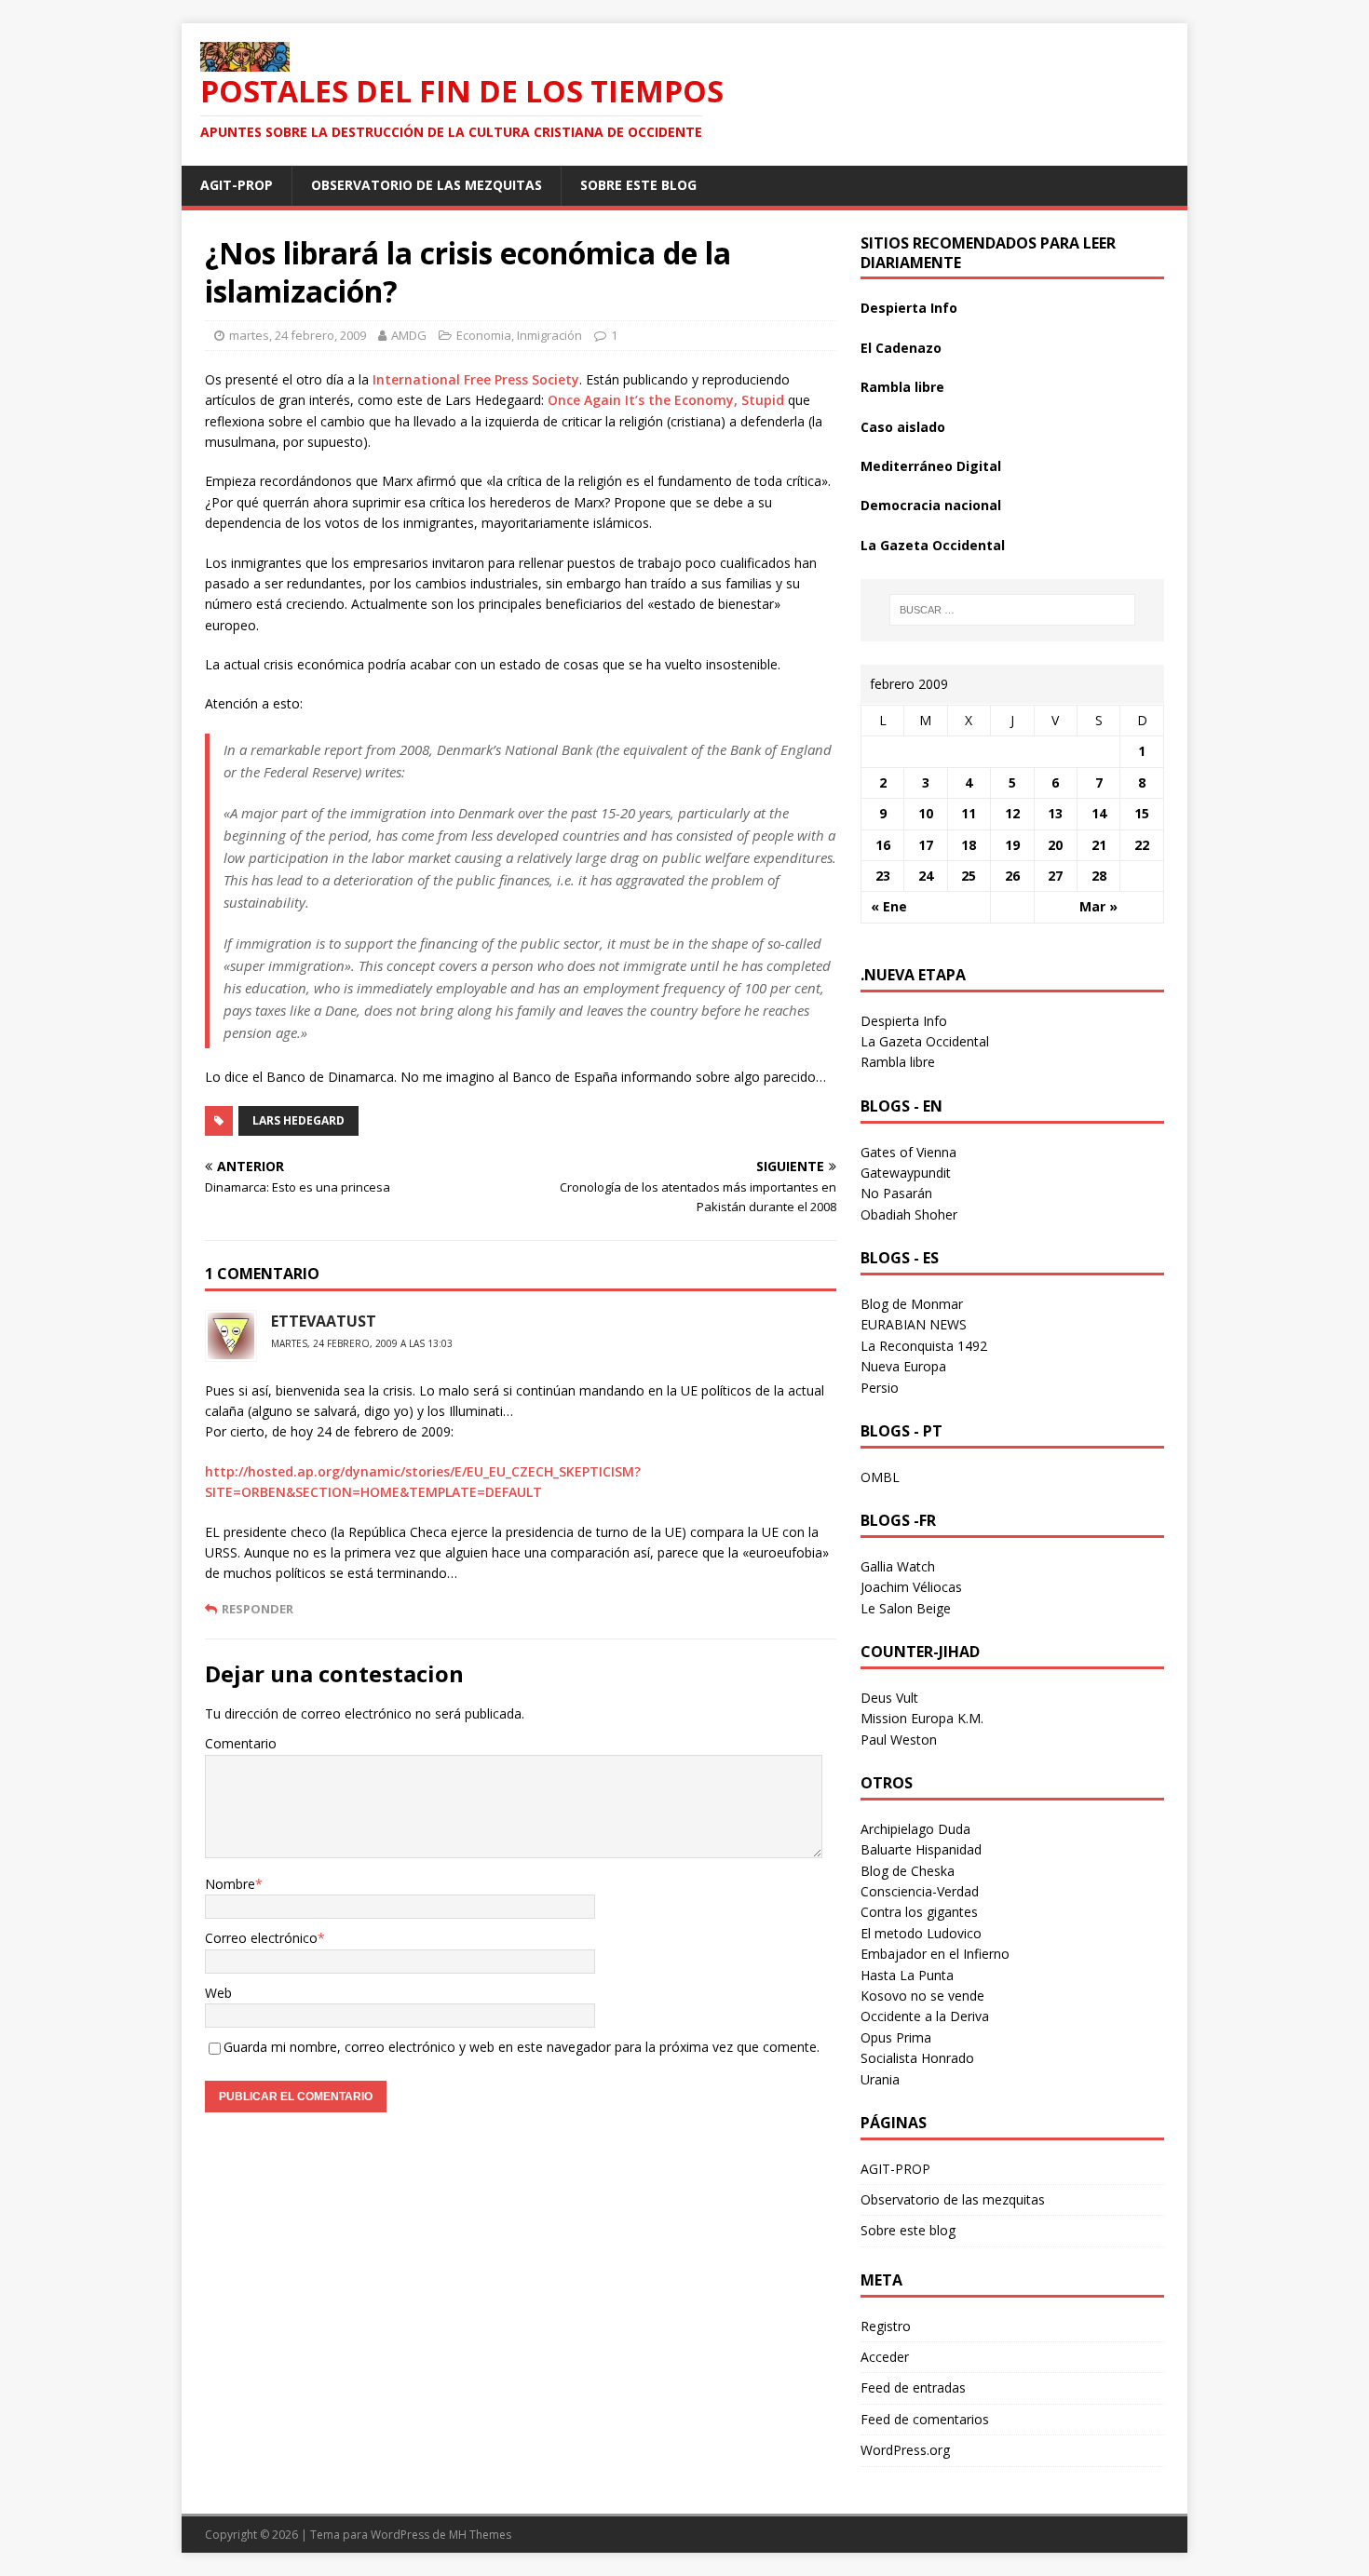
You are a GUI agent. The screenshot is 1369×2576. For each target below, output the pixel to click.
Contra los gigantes (919, 1912)
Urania (880, 2079)
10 (926, 813)
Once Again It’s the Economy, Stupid (666, 400)
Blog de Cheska (908, 1871)
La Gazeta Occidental (933, 545)
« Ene (889, 906)
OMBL (880, 1477)
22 (1142, 845)
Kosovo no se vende (922, 1996)
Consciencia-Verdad (920, 1891)
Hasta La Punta (907, 1975)
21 (1099, 845)
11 (969, 813)
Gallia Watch (898, 1566)
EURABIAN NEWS (914, 1324)
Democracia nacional (931, 505)
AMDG (409, 335)
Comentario (241, 1743)
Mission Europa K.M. (922, 1718)
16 (883, 845)
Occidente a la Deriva (925, 2016)
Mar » (1098, 906)
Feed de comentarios (925, 2419)
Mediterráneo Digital (931, 466)
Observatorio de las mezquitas (427, 185)
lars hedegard (298, 1120)
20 (1055, 845)
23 (883, 876)
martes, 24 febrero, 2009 (298, 335)
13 (1055, 813)
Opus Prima (896, 2037)
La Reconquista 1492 (924, 1346)
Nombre (230, 1884)
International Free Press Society (476, 379)
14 (1099, 813)
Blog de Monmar (912, 1304)
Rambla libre (902, 387)
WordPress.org (905, 2450)
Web (218, 1993)
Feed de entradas (913, 2387)
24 (926, 876)
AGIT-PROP (237, 185)
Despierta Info (909, 308)
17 (926, 845)
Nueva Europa (903, 1366)
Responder (258, 1609)
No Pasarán (896, 1193)
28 (1099, 876)
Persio (880, 1388)
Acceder (885, 2357)
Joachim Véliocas (911, 1587)
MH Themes (480, 2535)
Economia (484, 335)
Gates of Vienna (908, 1152)
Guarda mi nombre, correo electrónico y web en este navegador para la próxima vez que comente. (522, 2047)
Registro (886, 2326)
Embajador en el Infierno (935, 1954)
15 (1142, 813)
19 (1012, 845)
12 (1012, 813)
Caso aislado (903, 427)
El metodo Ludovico (921, 1933)
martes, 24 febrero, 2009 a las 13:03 (362, 1343)
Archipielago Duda (915, 1829)
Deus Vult (889, 1698)
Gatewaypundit (906, 1173)
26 (1012, 876)
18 (969, 845)
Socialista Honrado (917, 2058)
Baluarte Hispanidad (921, 1849)
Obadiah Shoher (909, 1214)
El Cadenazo (901, 348)
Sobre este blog (638, 185)
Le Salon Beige (906, 1608)
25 (969, 876)
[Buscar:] (1012, 610)
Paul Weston (899, 1740)
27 (1055, 876)
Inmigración (549, 335)
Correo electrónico (261, 1938)
